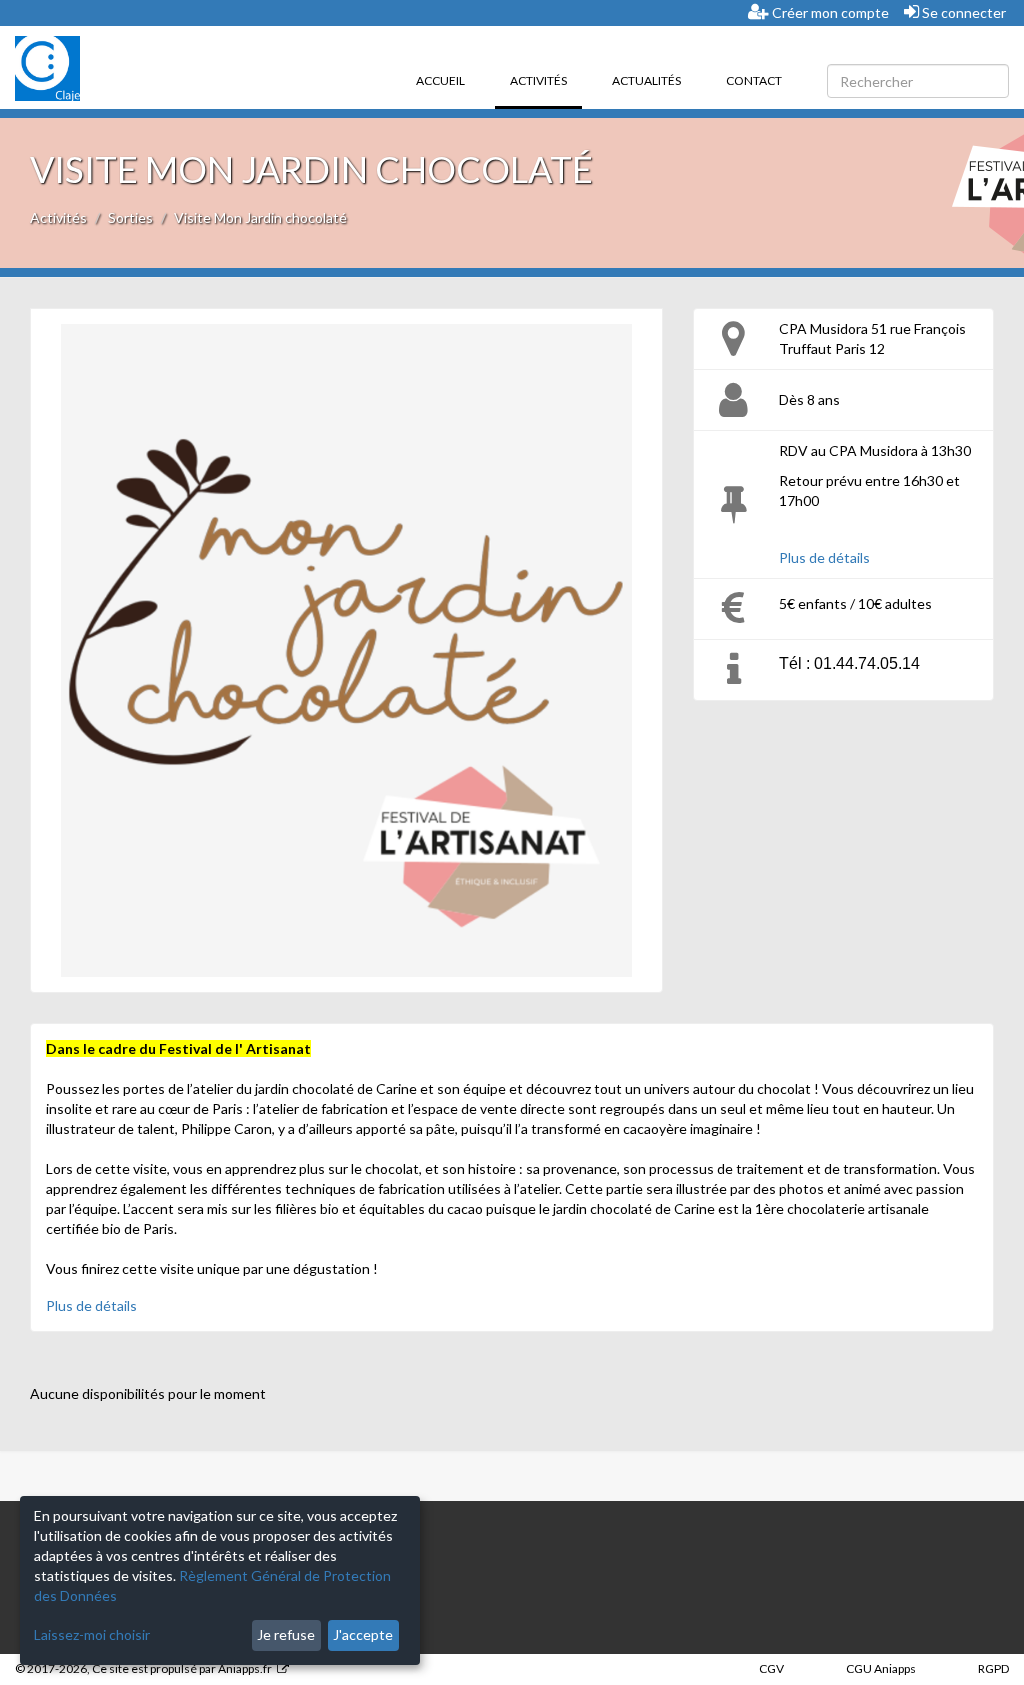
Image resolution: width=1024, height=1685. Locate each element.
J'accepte (363, 1634)
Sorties (130, 217)
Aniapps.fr (245, 1668)
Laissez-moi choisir (92, 1634)
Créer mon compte (829, 12)
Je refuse (286, 1634)
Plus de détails (824, 557)
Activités (546, 80)
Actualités (646, 80)
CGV (771, 1668)
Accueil (440, 80)
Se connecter (962, 12)
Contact (754, 80)
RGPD (993, 1668)
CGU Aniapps (881, 1668)
